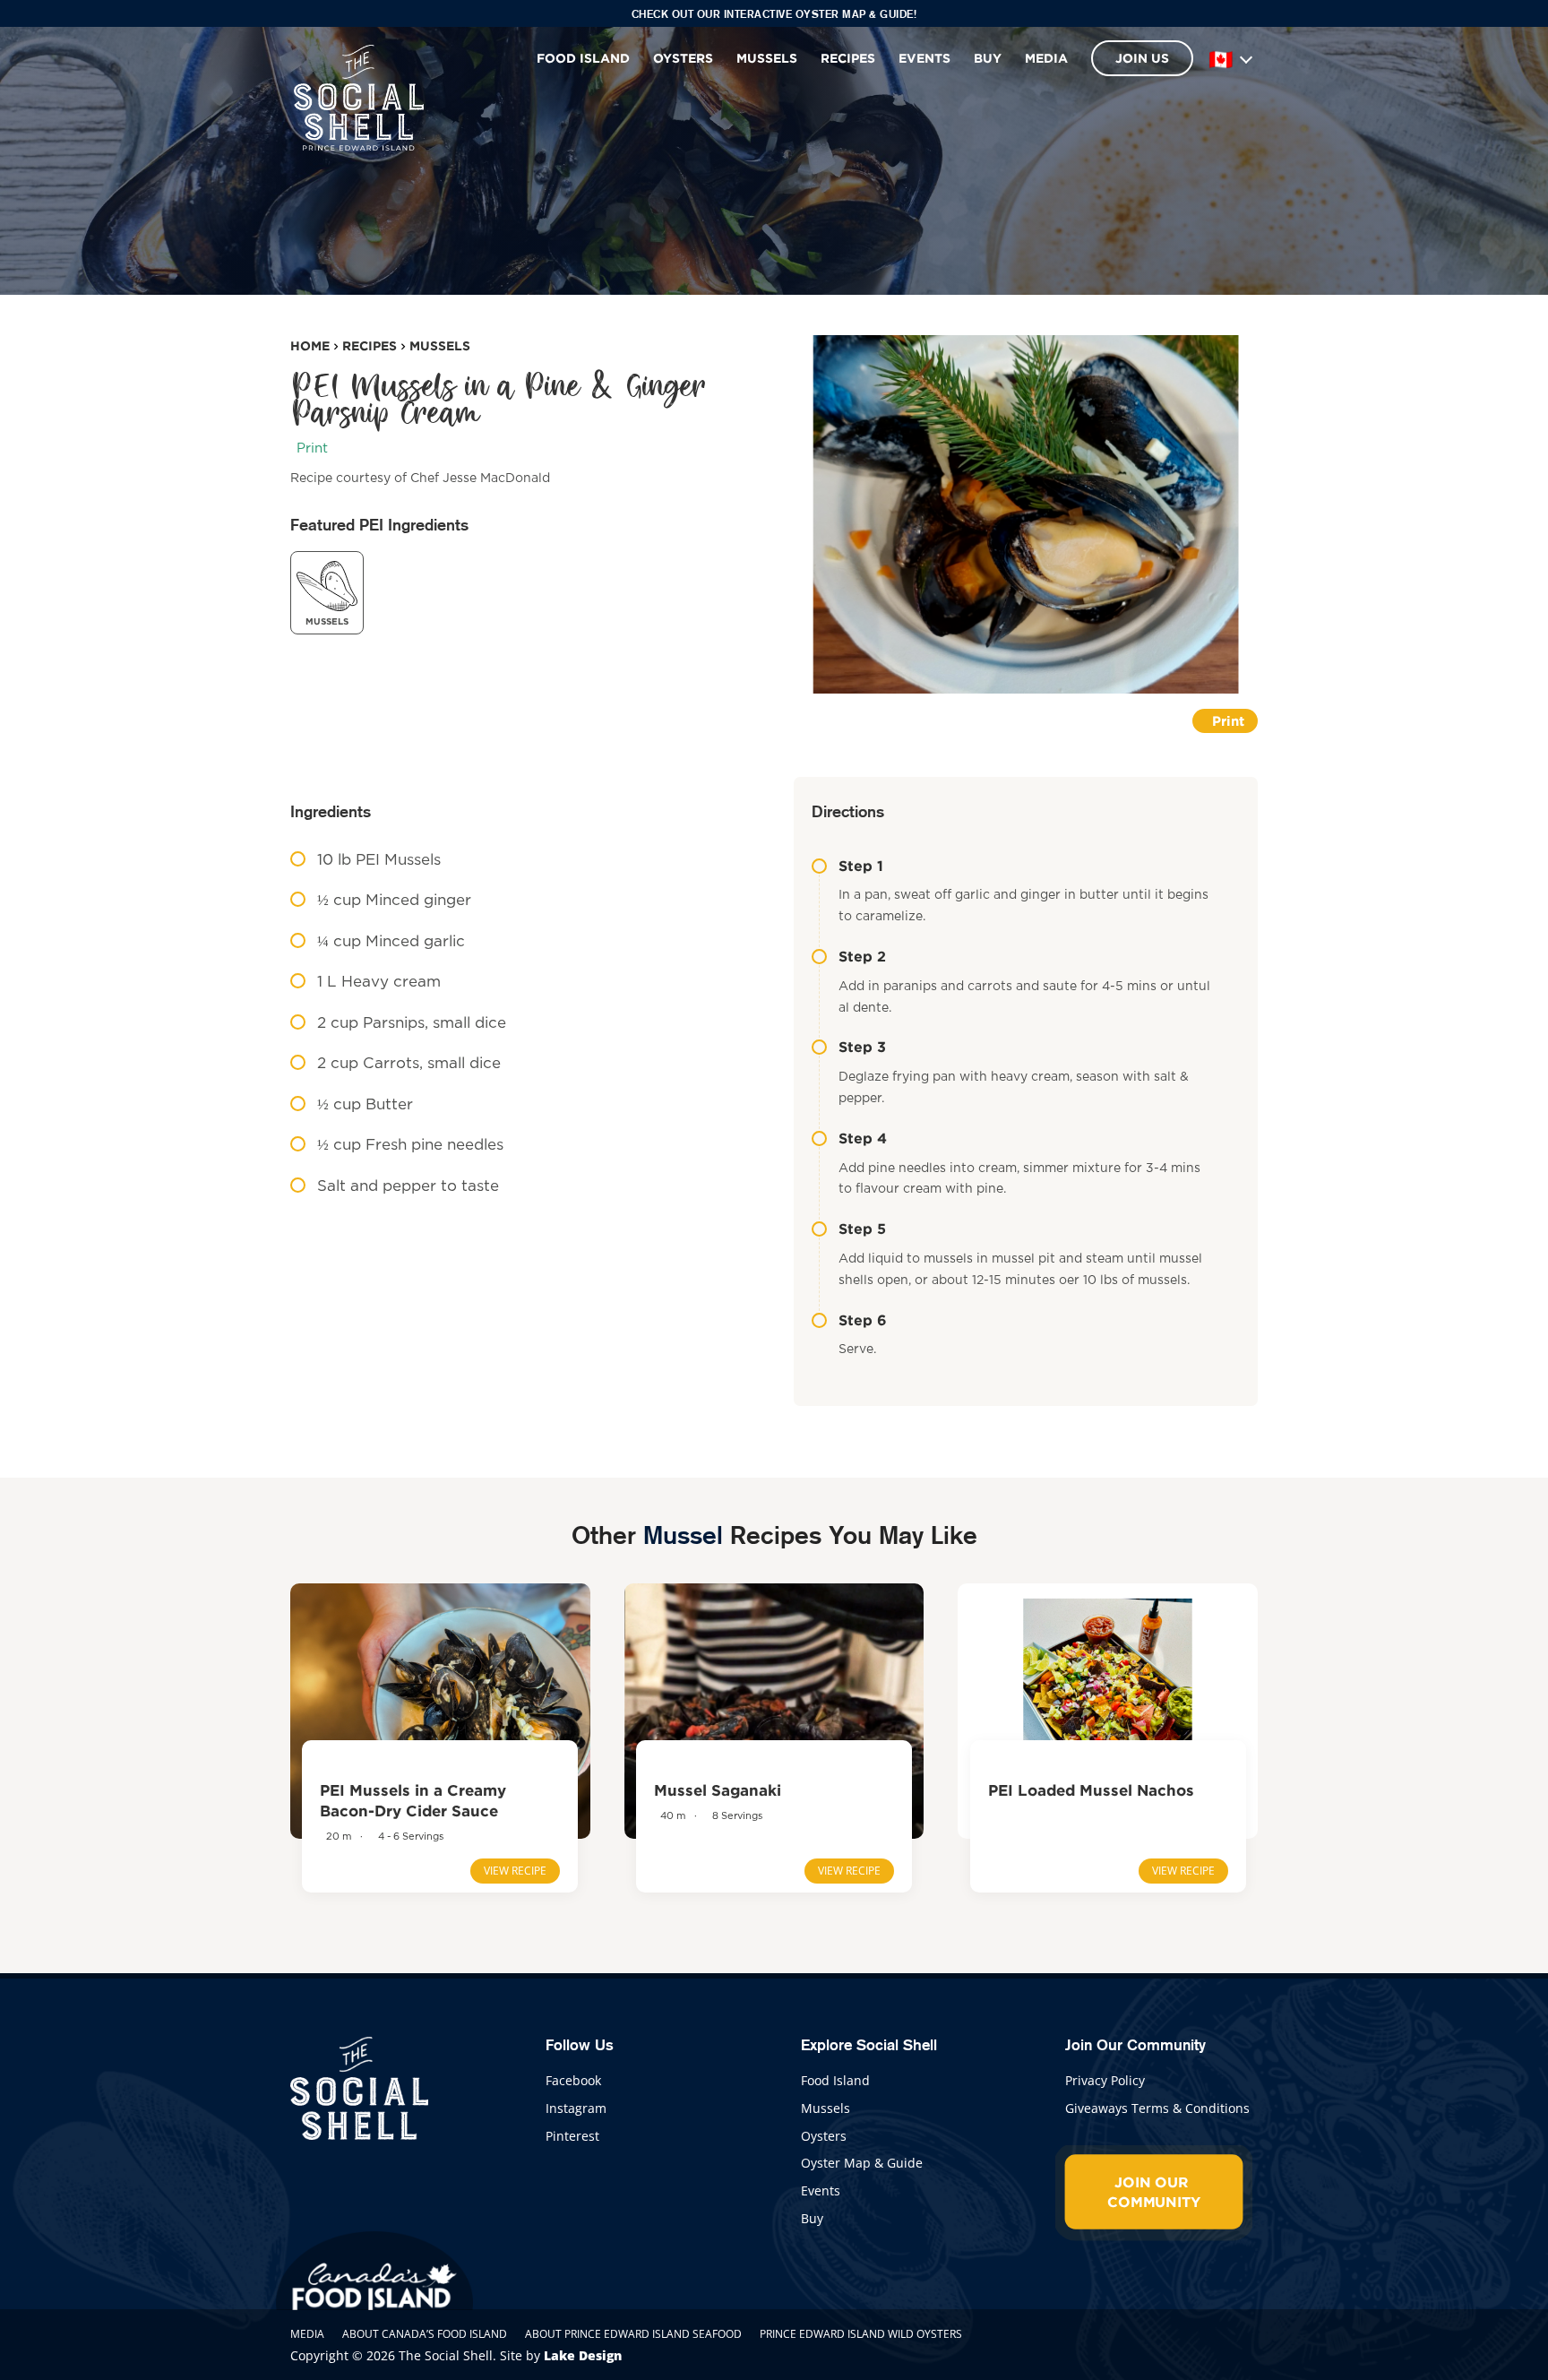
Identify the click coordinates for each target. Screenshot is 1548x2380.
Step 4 (863, 1138)
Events (924, 58)
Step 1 (861, 866)
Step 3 (862, 1047)
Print (312, 448)
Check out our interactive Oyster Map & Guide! (774, 14)
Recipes (848, 58)
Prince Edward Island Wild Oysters (861, 2334)
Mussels (767, 58)
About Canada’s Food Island (425, 2334)
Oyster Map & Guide (862, 2163)
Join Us (1142, 58)
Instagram (576, 2108)
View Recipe (515, 1871)
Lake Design (583, 2355)
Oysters (683, 58)
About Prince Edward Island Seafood (633, 2334)
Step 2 (862, 956)
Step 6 (863, 1320)
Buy (988, 58)
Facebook (573, 2080)
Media (1046, 58)
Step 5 (862, 1229)
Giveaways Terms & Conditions (1157, 2108)
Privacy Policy (1105, 2080)
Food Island (583, 58)
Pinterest (572, 2136)
